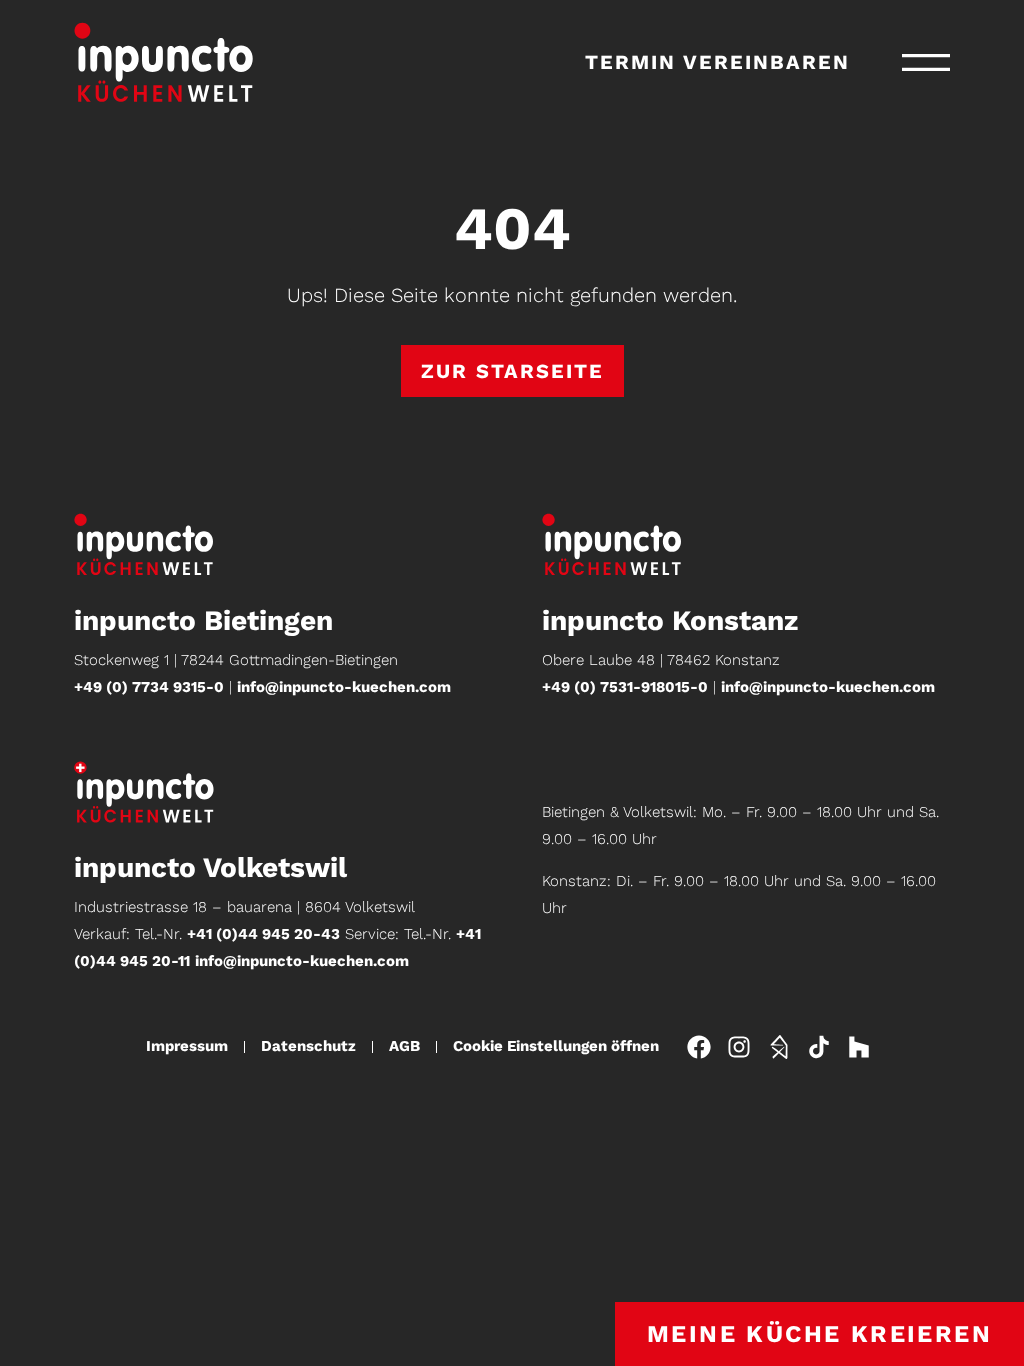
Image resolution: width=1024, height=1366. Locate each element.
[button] (926, 62)
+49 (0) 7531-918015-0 (625, 687)
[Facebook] (699, 1047)
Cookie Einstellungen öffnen (556, 1046)
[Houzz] (859, 1047)
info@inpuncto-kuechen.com (344, 687)
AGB (404, 1046)
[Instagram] (739, 1047)
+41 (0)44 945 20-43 (263, 934)
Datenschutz (308, 1046)
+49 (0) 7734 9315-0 (149, 687)
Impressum (187, 1046)
